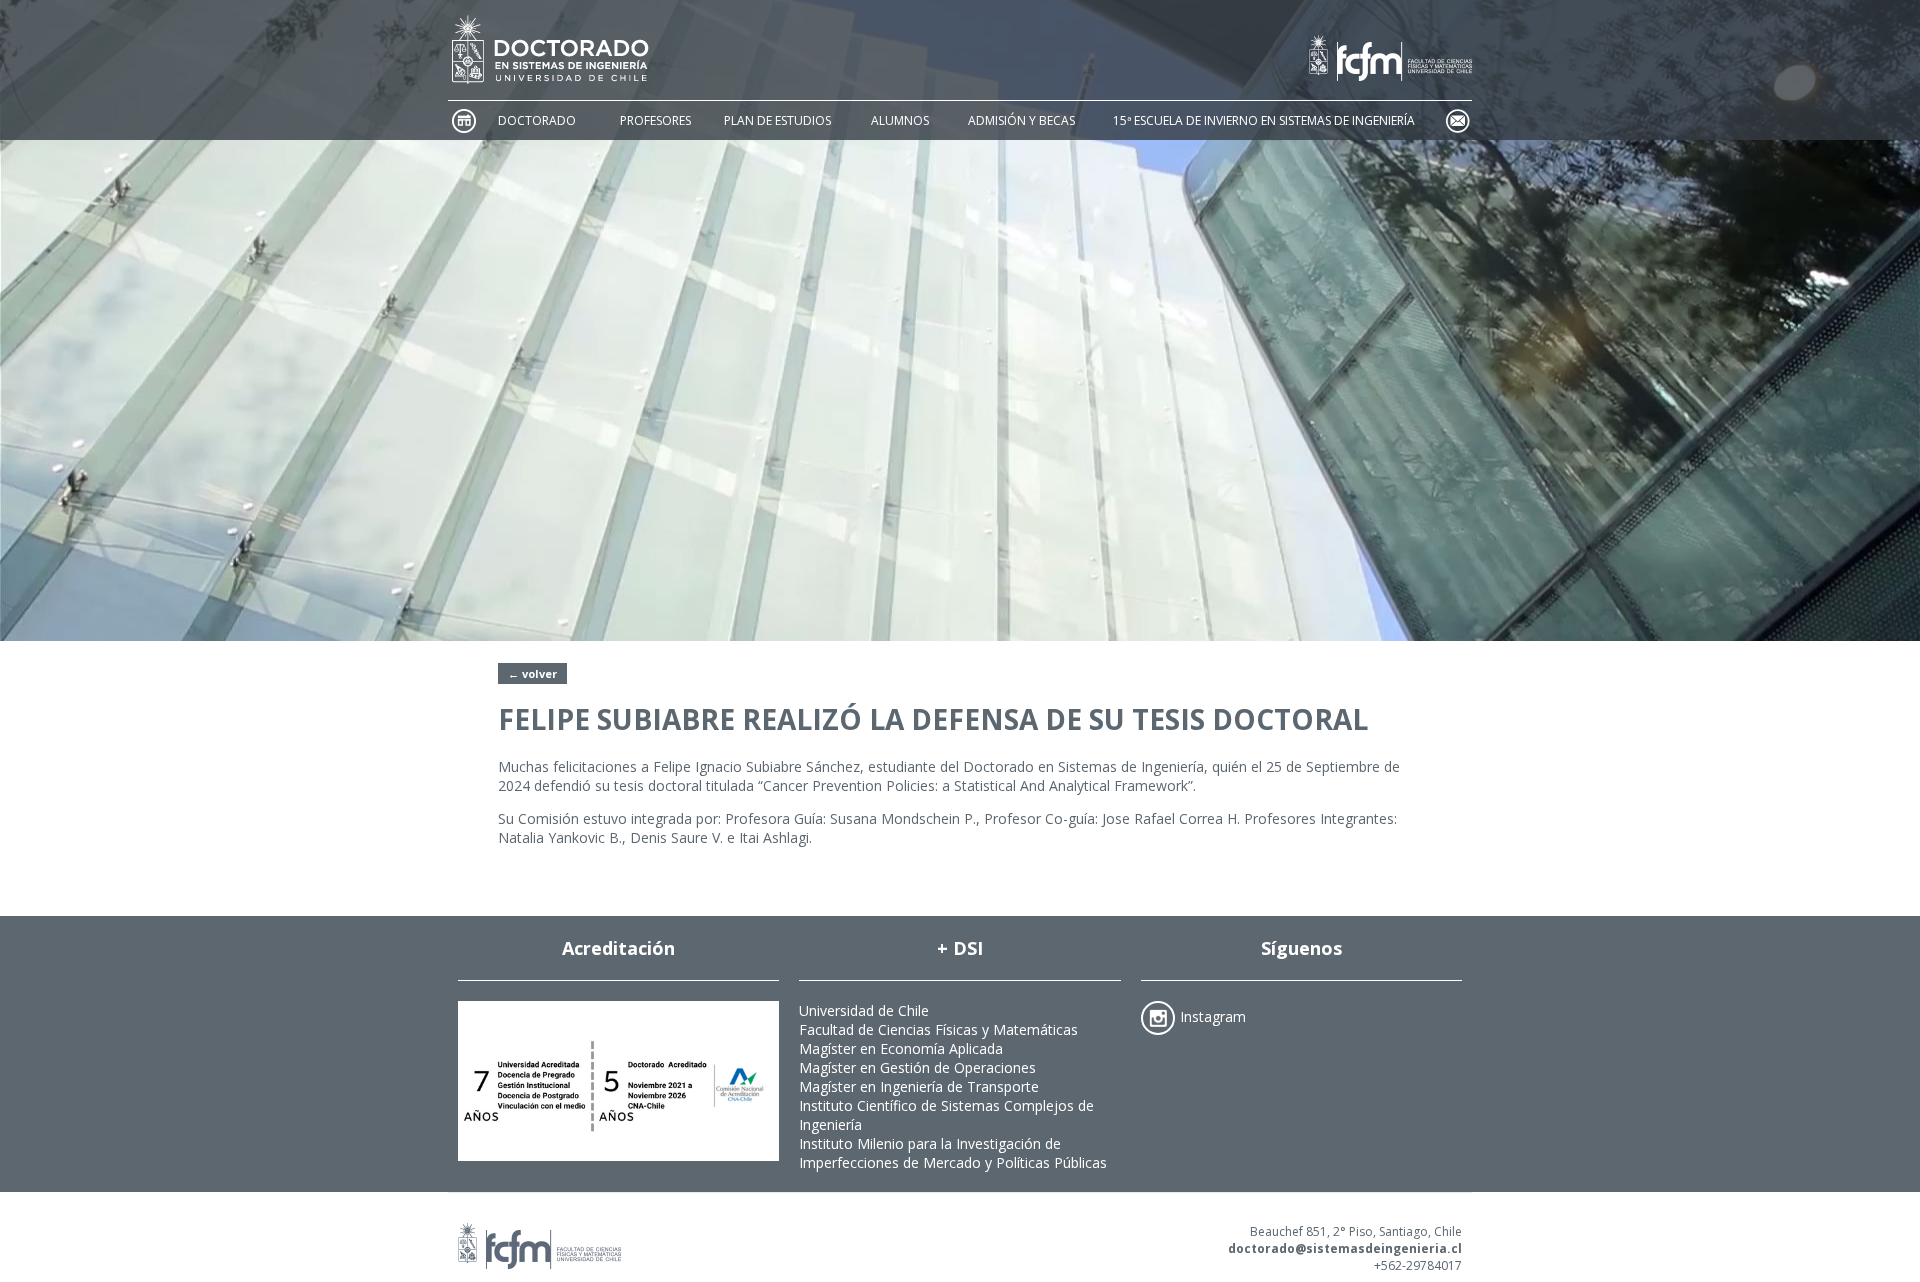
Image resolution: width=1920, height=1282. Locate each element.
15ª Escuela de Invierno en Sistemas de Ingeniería (1264, 120)
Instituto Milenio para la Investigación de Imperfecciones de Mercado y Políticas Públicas (953, 1153)
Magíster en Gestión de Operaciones (917, 1067)
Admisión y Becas (1021, 120)
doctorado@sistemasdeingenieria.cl (1345, 1248)
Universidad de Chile (864, 1010)
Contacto (1457, 120)
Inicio (463, 120)
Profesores (655, 120)
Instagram (1213, 1015)
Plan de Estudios (777, 120)
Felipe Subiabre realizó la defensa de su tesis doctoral (933, 719)
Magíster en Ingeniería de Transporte (919, 1086)
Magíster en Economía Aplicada (901, 1048)
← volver (532, 673)
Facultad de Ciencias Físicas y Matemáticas (938, 1029)
